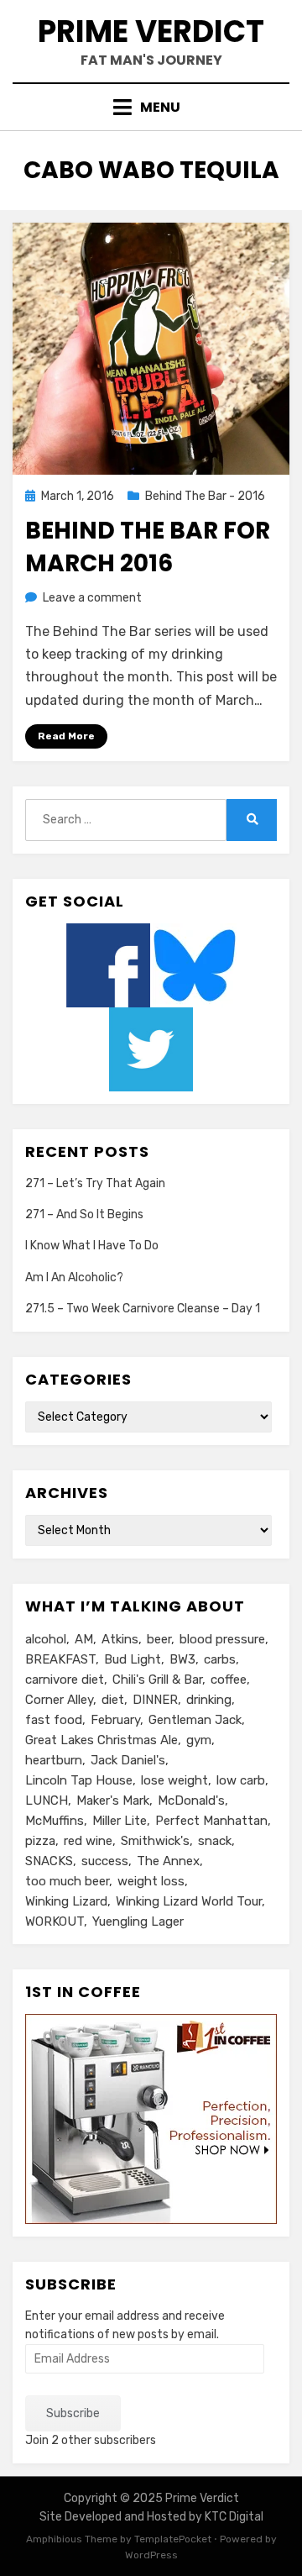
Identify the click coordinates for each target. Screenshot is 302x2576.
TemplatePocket (173, 2539)
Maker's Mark (113, 1801)
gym (199, 1740)
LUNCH (47, 1801)
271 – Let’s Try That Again (95, 1183)
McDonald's (191, 1801)
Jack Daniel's (128, 1760)
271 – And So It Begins (84, 1214)
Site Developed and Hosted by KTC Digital (151, 2517)
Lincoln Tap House (79, 1780)
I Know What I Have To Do (92, 1246)
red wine (88, 1841)
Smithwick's (155, 1841)
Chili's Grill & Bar (157, 1680)
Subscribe (73, 2413)
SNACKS (49, 1861)
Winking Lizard (66, 1901)
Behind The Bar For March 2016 (148, 547)
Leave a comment (92, 598)
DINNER (155, 1700)
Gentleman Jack (195, 1720)
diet (113, 1700)
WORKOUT (55, 1921)
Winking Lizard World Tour (189, 1901)
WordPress (151, 2555)
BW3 (182, 1659)
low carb (241, 1780)
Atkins (120, 1639)
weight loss (151, 1881)
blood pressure (222, 1639)
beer (159, 1639)
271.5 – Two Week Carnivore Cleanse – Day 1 (143, 1309)
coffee (229, 1680)
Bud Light (133, 1659)
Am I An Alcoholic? (74, 1277)
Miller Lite (120, 1821)
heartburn (54, 1760)
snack (215, 1841)
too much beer (67, 1881)
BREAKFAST (60, 1659)
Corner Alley (59, 1700)
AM (84, 1639)
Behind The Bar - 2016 (205, 496)
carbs (220, 1659)
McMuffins (55, 1821)
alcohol (46, 1639)
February (115, 1720)
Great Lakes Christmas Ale (102, 1740)
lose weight (174, 1780)
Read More (66, 736)
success (105, 1861)
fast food (54, 1720)
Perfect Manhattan (211, 1821)
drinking (209, 1700)
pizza (40, 1841)
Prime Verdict (151, 32)
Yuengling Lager (138, 1921)
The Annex (168, 1861)
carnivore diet (65, 1680)
